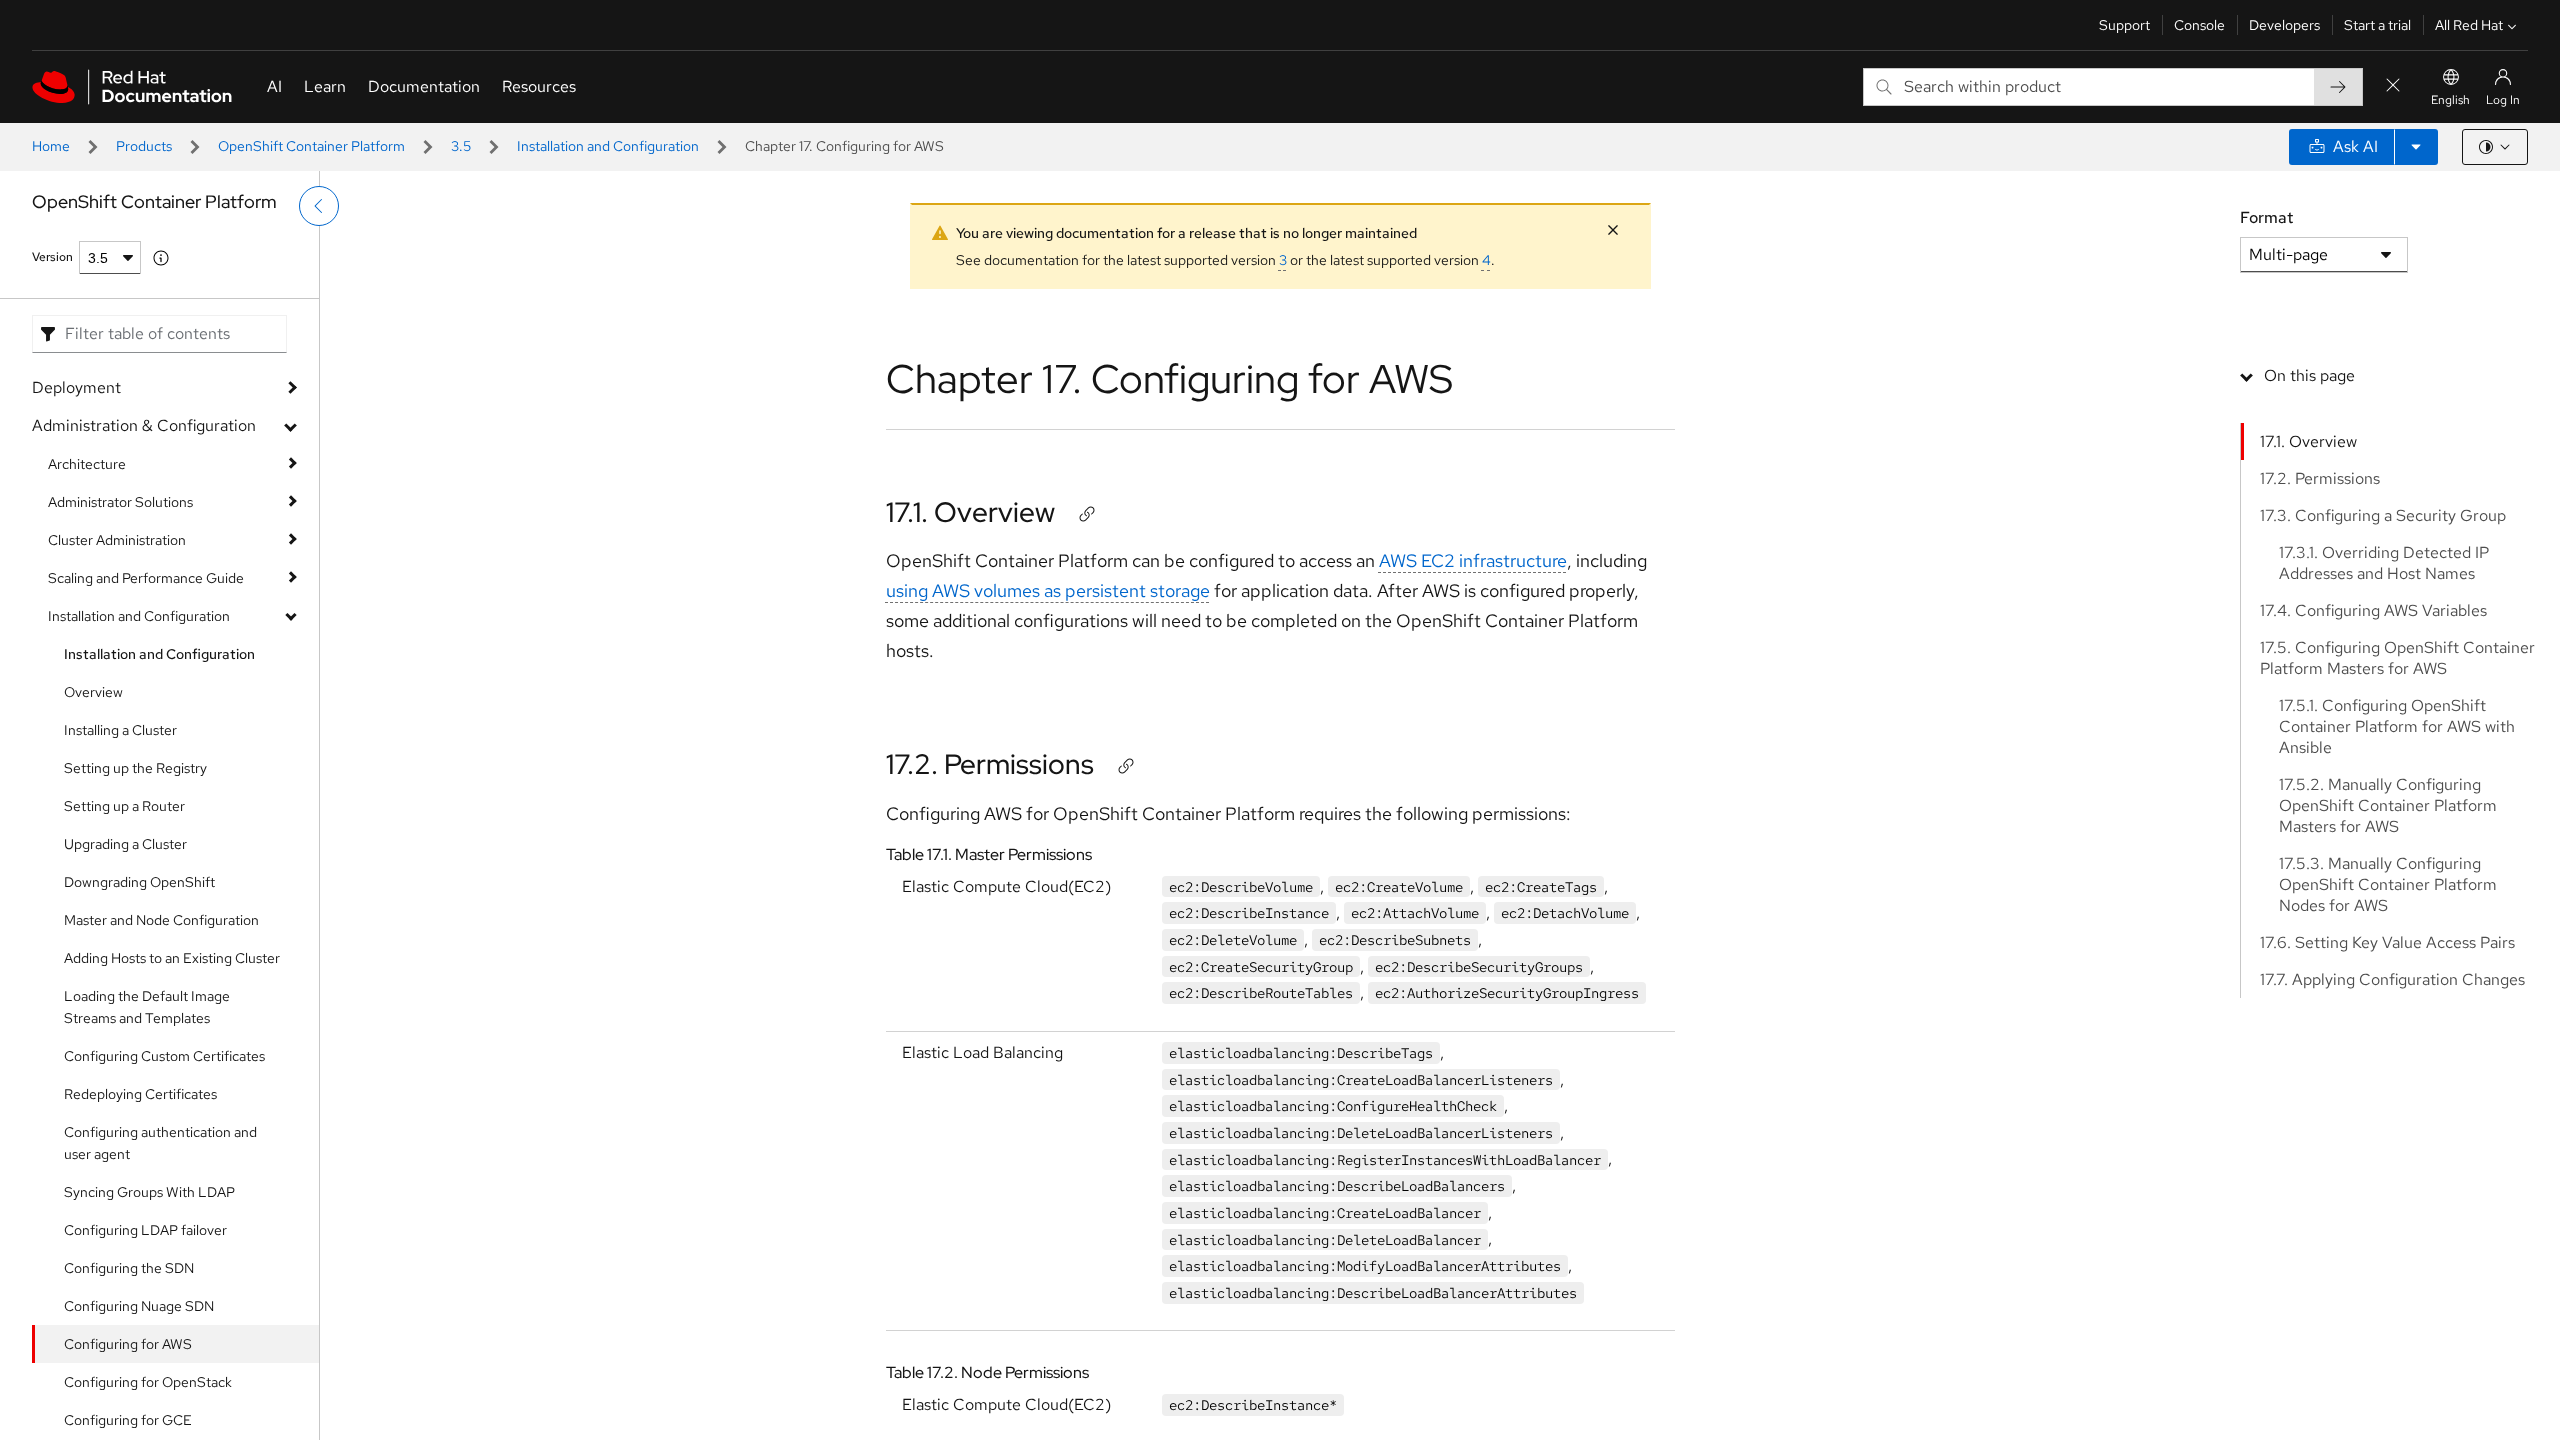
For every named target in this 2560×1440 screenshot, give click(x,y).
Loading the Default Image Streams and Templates (147, 1007)
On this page (2309, 375)
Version (52, 257)
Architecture (87, 464)
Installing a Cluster (120, 730)
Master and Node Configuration (161, 920)
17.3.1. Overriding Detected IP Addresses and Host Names (2384, 563)
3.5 (461, 146)
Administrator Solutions (120, 502)
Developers (2284, 25)
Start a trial (2377, 25)
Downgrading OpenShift (139, 882)
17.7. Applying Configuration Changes (2392, 979)
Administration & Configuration (144, 425)
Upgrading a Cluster (125, 844)
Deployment (76, 387)
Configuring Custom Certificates (164, 1056)
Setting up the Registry (135, 768)
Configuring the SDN (129, 1268)
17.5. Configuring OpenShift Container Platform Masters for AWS (2397, 658)
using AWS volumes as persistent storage (1048, 590)
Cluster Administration (117, 540)
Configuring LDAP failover (145, 1230)
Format (2266, 217)
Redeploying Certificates (140, 1094)
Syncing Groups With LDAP (149, 1192)
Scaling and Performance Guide (146, 578)
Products (144, 146)
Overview (93, 692)
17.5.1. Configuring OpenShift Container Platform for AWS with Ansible (2397, 726)
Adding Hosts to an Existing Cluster (172, 958)
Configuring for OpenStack (148, 1382)
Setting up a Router (124, 806)
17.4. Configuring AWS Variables (2373, 610)
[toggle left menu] (319, 206)
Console (2199, 25)
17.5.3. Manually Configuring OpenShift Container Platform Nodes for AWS (2388, 884)
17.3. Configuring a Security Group (2383, 515)
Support (2124, 25)
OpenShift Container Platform (311, 146)
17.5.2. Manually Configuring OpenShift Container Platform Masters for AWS (2388, 805)
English (2450, 100)
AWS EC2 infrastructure (1473, 560)
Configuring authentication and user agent (160, 1143)
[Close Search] (2393, 86)
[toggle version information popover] (161, 258)
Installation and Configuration (608, 146)
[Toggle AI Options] (2416, 147)
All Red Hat (2469, 25)
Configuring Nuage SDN (139, 1306)
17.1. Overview (970, 512)
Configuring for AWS (128, 1344)
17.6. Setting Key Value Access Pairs (2387, 942)
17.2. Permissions (990, 764)
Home (51, 146)
